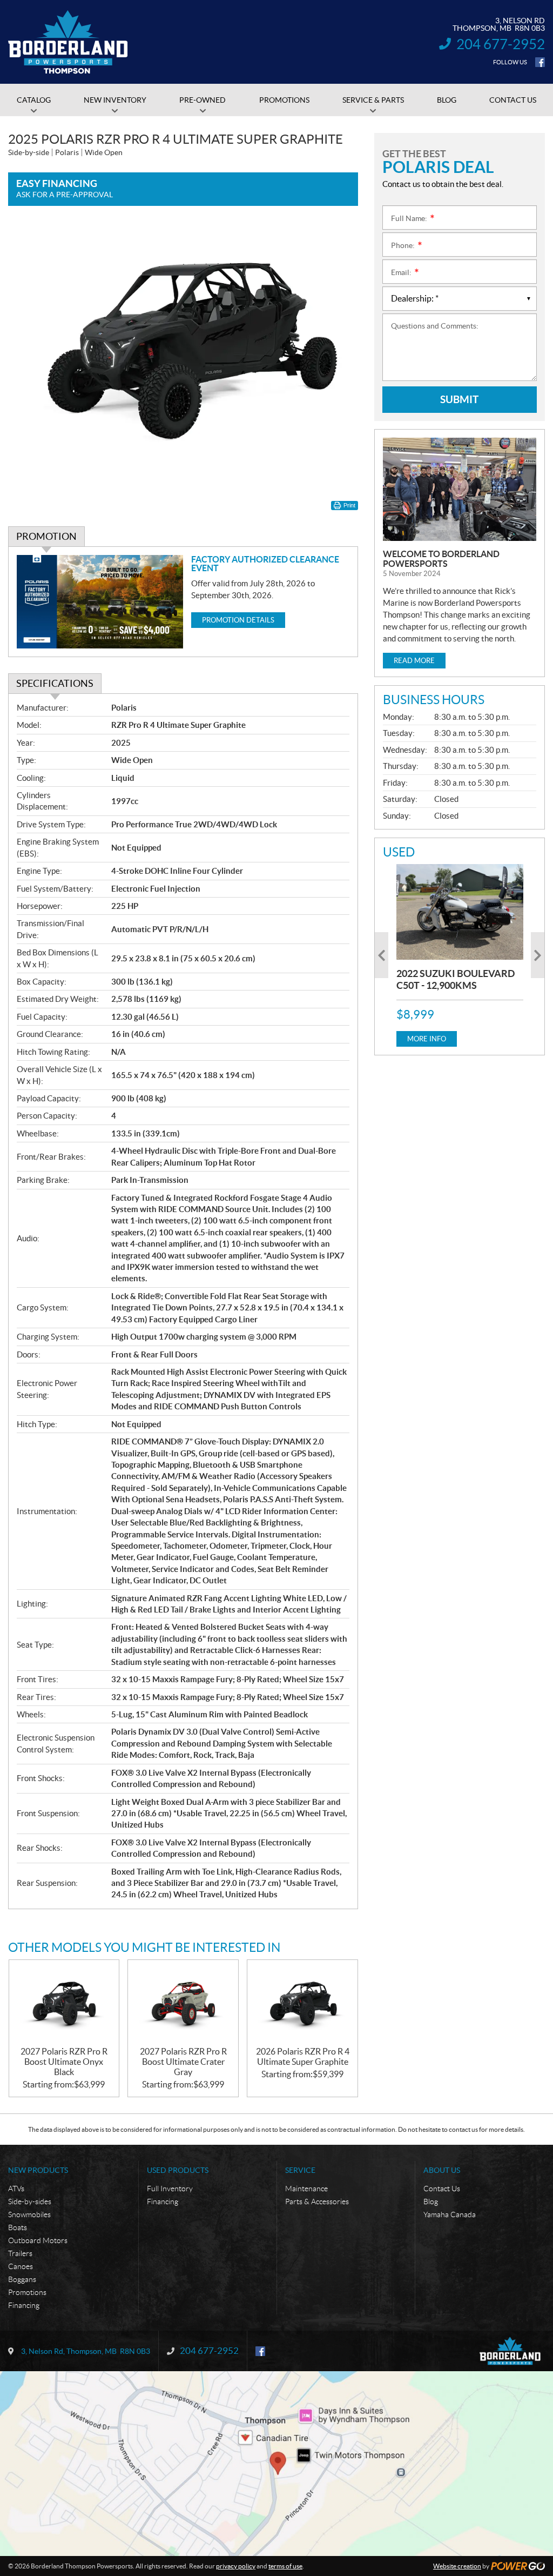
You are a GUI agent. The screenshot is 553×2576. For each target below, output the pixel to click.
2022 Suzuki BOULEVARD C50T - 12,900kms (456, 979)
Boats (18, 2227)
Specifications (55, 683)
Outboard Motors (38, 2240)
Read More (414, 661)
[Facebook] (540, 62)
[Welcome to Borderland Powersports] (460, 489)
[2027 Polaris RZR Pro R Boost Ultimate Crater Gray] (183, 2003)
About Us (442, 2170)
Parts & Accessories (317, 2202)
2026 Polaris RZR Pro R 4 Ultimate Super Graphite (303, 2056)
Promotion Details (238, 620)
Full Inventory (170, 2189)
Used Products (178, 2170)
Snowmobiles (29, 2214)
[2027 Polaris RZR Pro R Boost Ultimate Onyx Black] (64, 2003)
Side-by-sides (30, 2202)
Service (300, 2170)
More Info (427, 1039)
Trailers (20, 2253)
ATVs (16, 2189)
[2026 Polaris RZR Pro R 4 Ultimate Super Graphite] (302, 2003)
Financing (24, 2305)
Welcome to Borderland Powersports (441, 559)
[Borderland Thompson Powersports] (68, 42)
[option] (460, 955)
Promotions (27, 2292)
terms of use (285, 2566)
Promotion (46, 536)
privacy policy (236, 2566)
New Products (38, 2170)
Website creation (457, 2566)
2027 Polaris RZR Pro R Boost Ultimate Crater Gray (183, 2062)
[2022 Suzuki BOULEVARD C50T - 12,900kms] (460, 912)
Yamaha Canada (450, 2214)
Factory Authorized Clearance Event (265, 564)
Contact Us (442, 2189)
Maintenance (306, 2189)
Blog (431, 2202)
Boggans (22, 2279)
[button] (382, 955)
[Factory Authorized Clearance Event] (100, 602)
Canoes (21, 2266)
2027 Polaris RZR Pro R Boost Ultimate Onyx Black (64, 2062)
